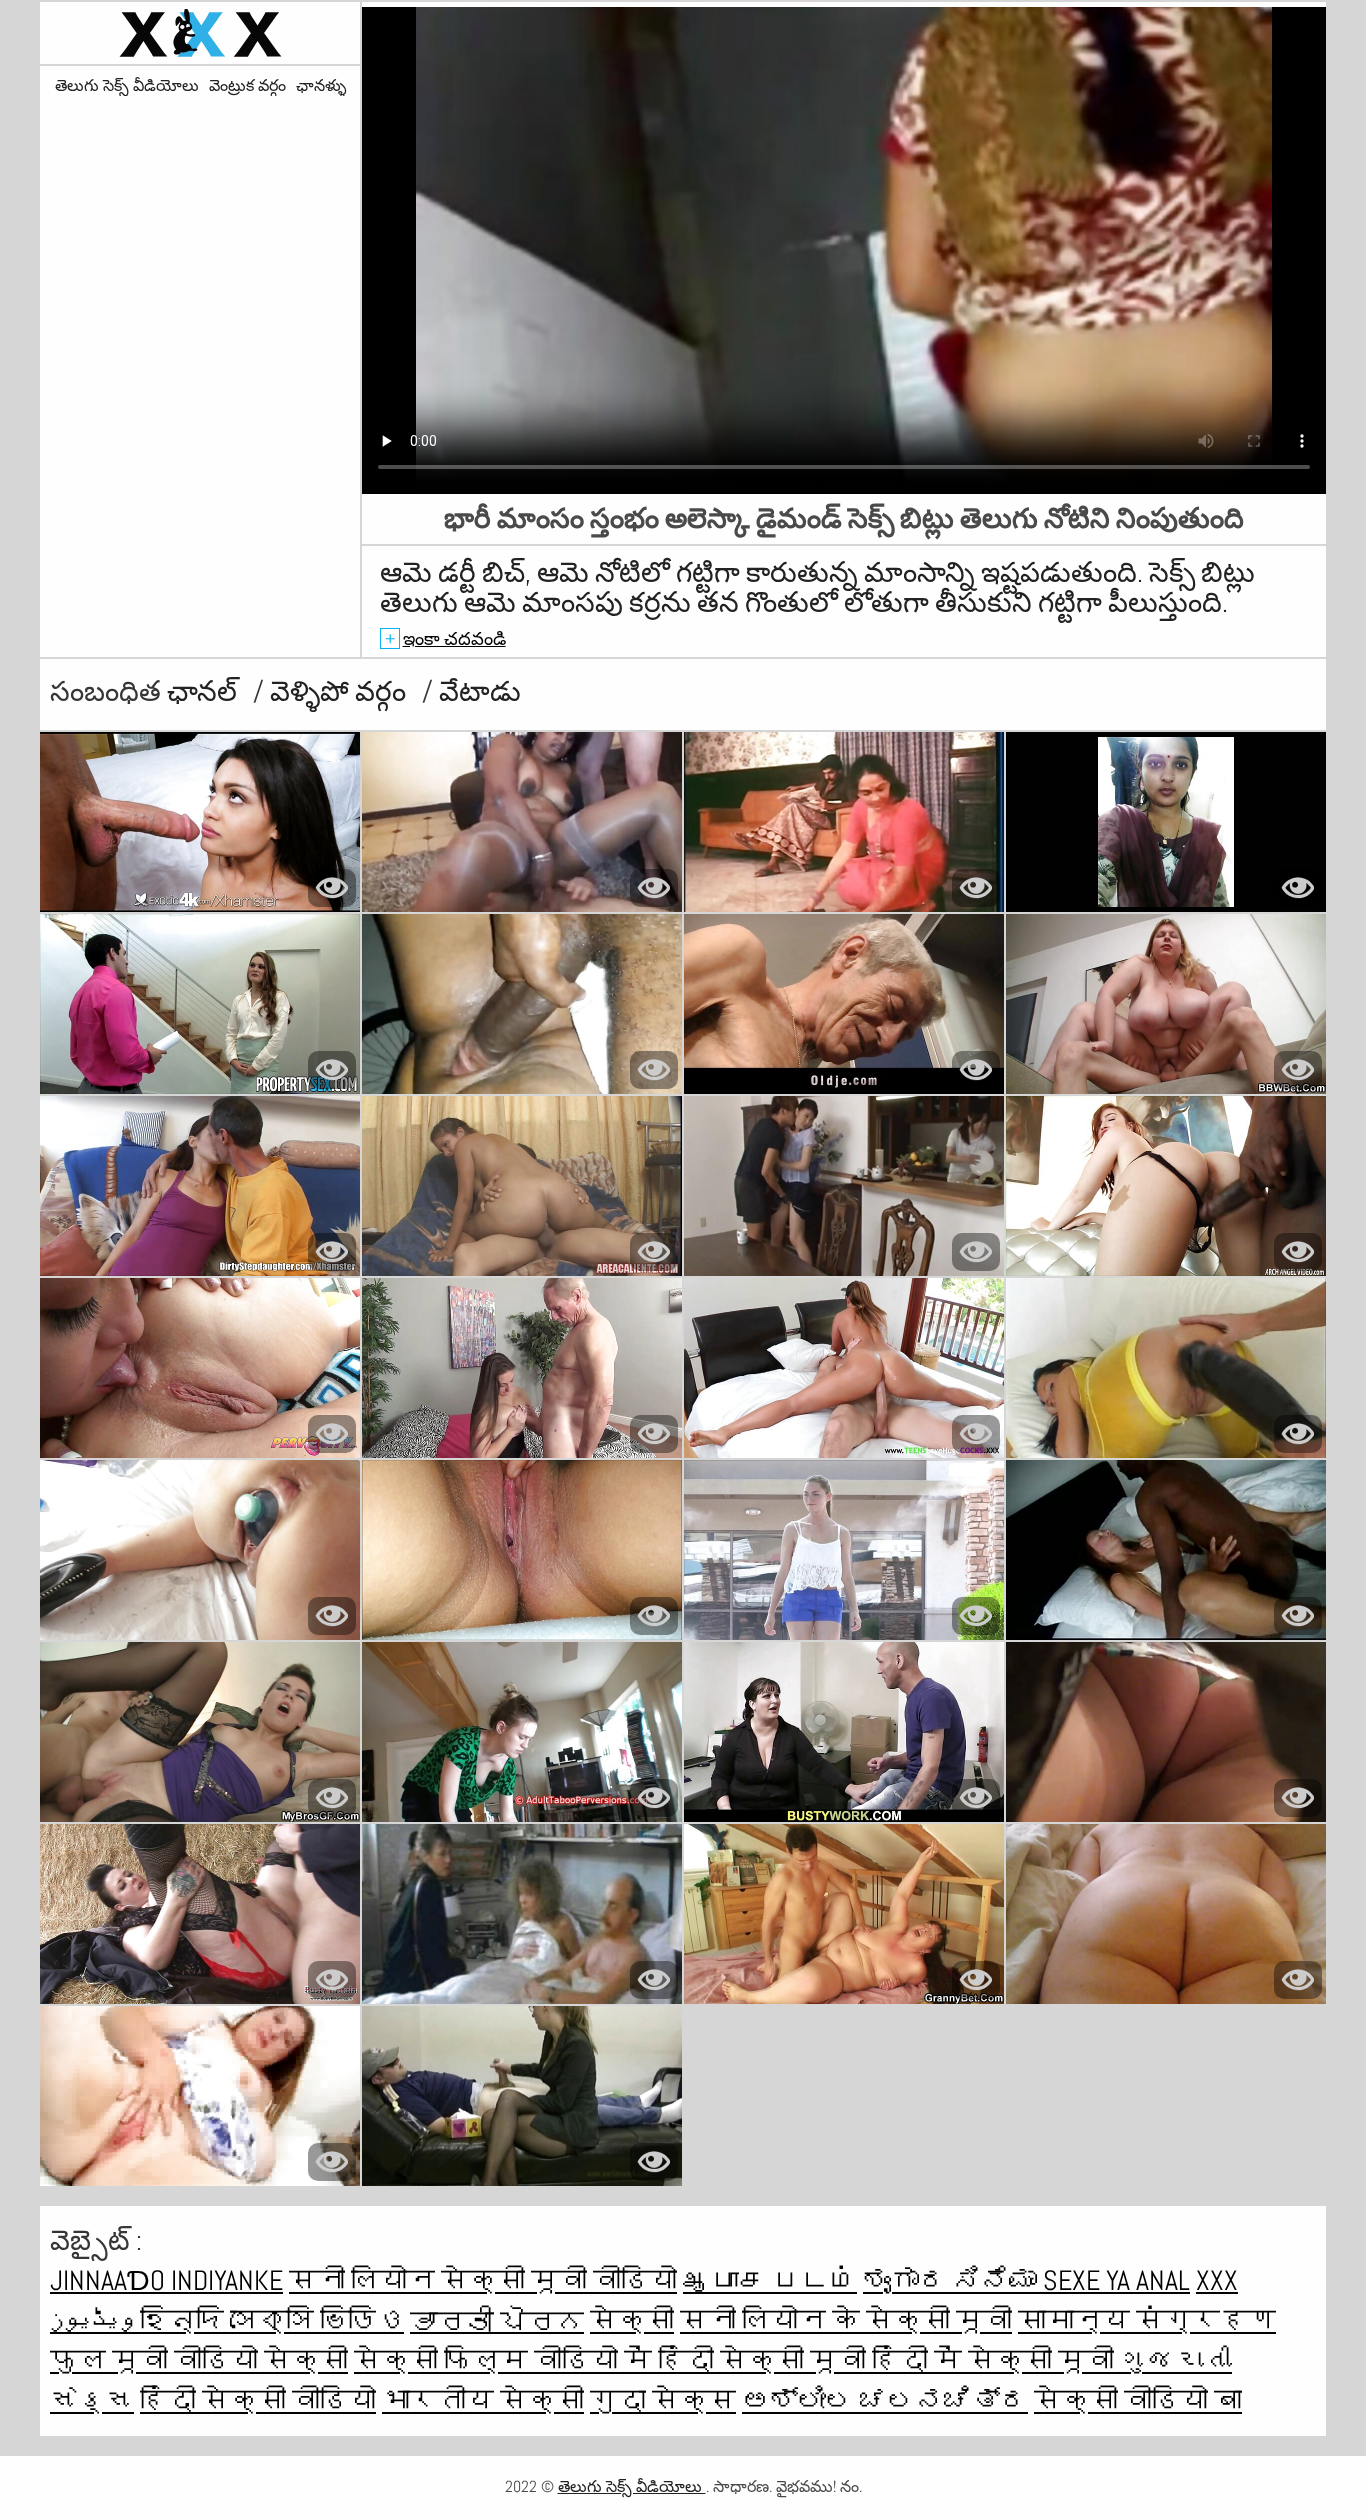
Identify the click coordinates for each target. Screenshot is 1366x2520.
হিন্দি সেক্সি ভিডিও (272, 2320)
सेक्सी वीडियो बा (1138, 2400)
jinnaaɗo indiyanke (166, 2280)
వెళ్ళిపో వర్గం (341, 691)
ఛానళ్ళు (321, 86)
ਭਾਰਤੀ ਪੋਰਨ (497, 2320)
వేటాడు (480, 691)
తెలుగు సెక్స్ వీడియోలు (127, 86)
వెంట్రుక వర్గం (247, 86)
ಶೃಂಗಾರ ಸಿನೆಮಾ (953, 2280)
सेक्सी (632, 2320)
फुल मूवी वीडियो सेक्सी (199, 2360)
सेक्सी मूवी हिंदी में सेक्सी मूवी (920, 2360)
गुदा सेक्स (663, 2400)
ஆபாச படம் (770, 2280)
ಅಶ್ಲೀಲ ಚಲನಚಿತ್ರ (885, 2400)
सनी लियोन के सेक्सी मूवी (846, 2320)
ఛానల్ (205, 691)
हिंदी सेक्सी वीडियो (258, 2400)
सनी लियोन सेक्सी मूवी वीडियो (483, 2280)
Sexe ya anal (1116, 2280)
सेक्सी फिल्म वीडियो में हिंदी (537, 2360)
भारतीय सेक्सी (483, 2400)
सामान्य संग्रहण (1147, 2320)
